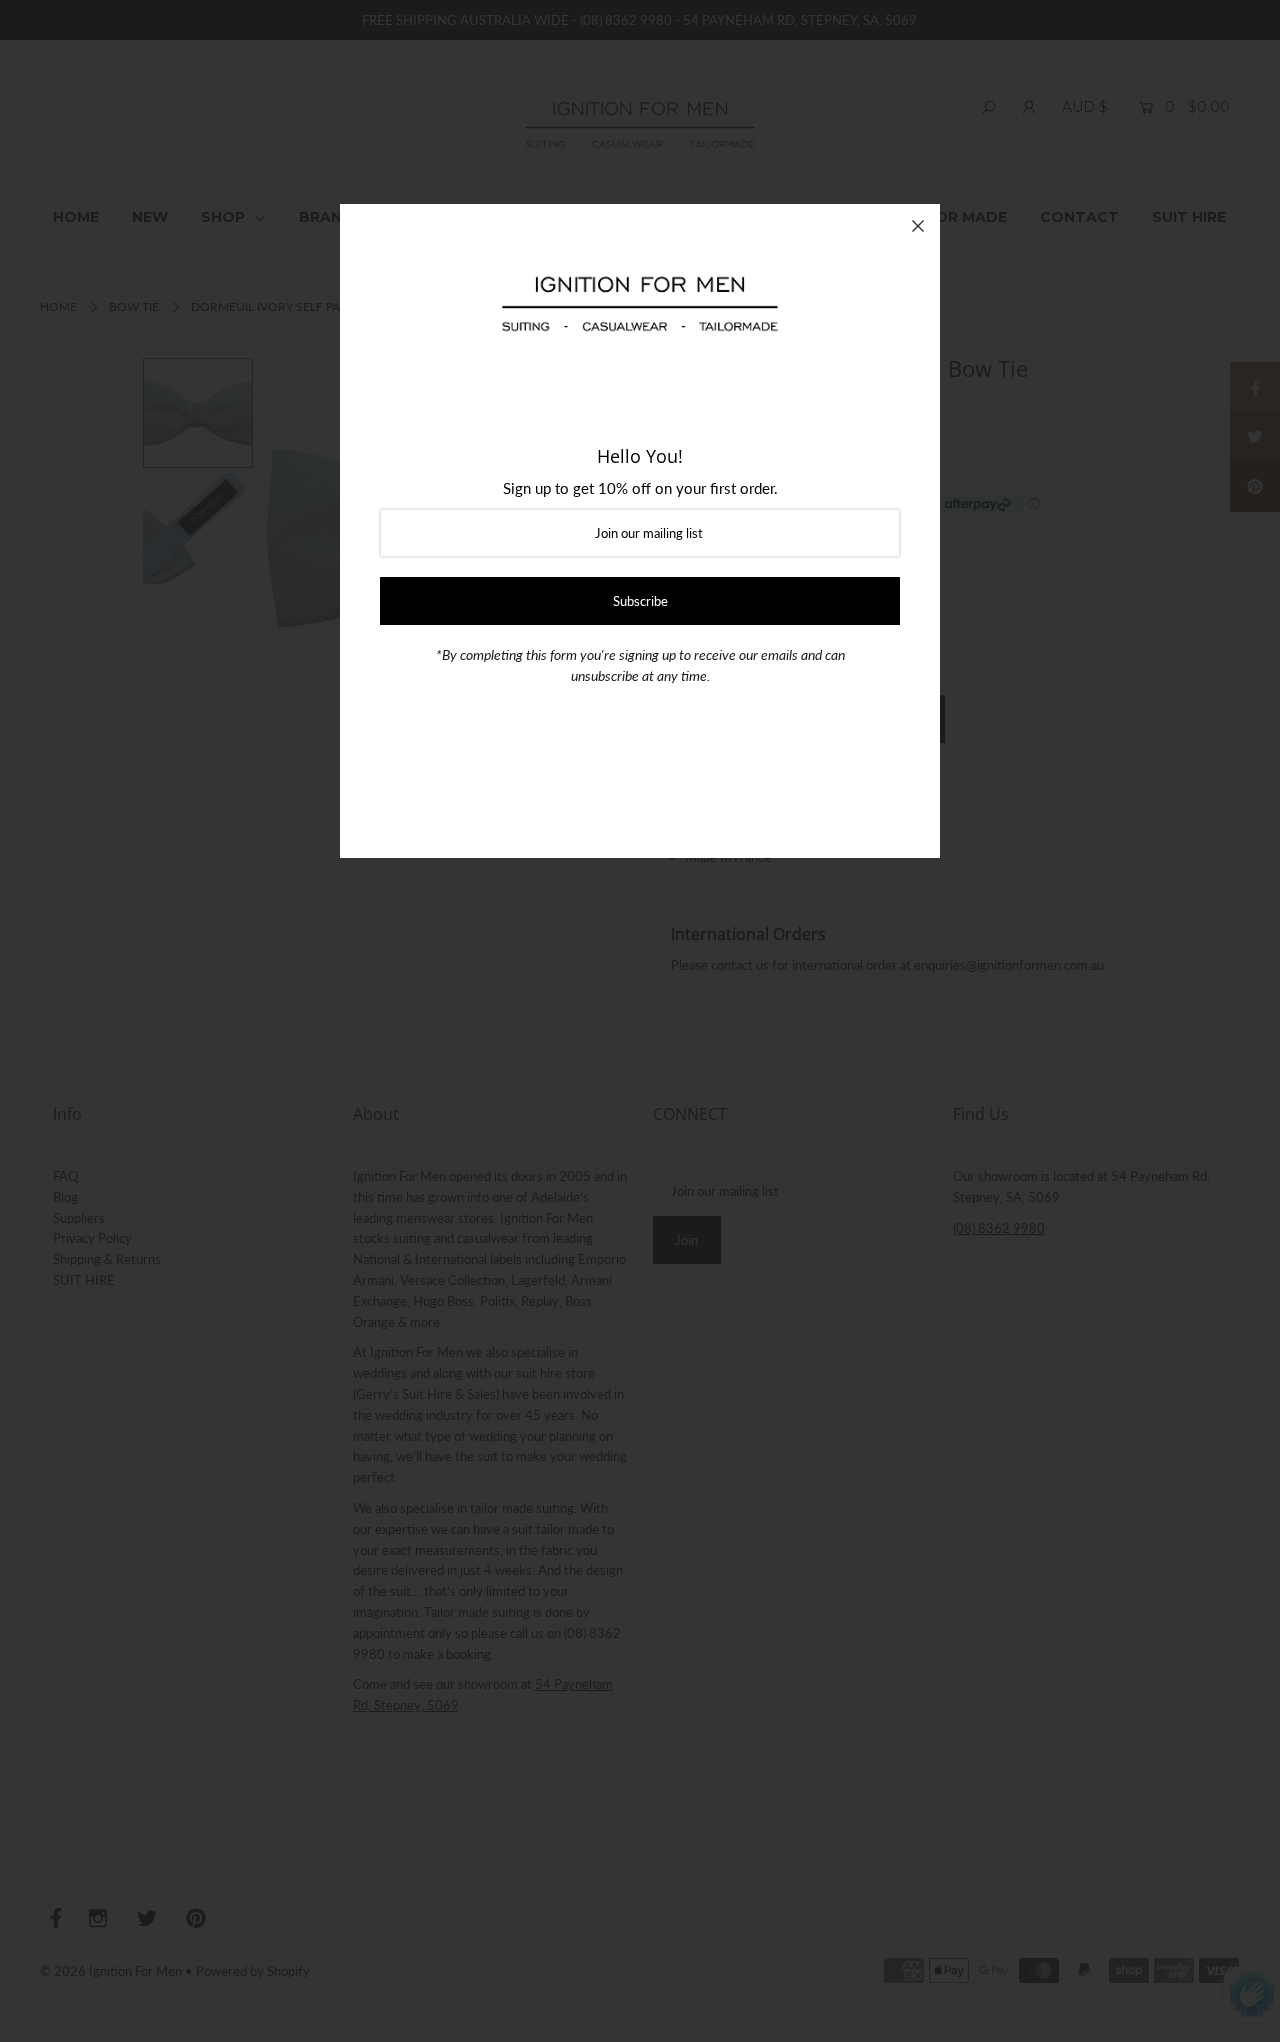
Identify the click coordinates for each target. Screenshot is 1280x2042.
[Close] (918, 226)
